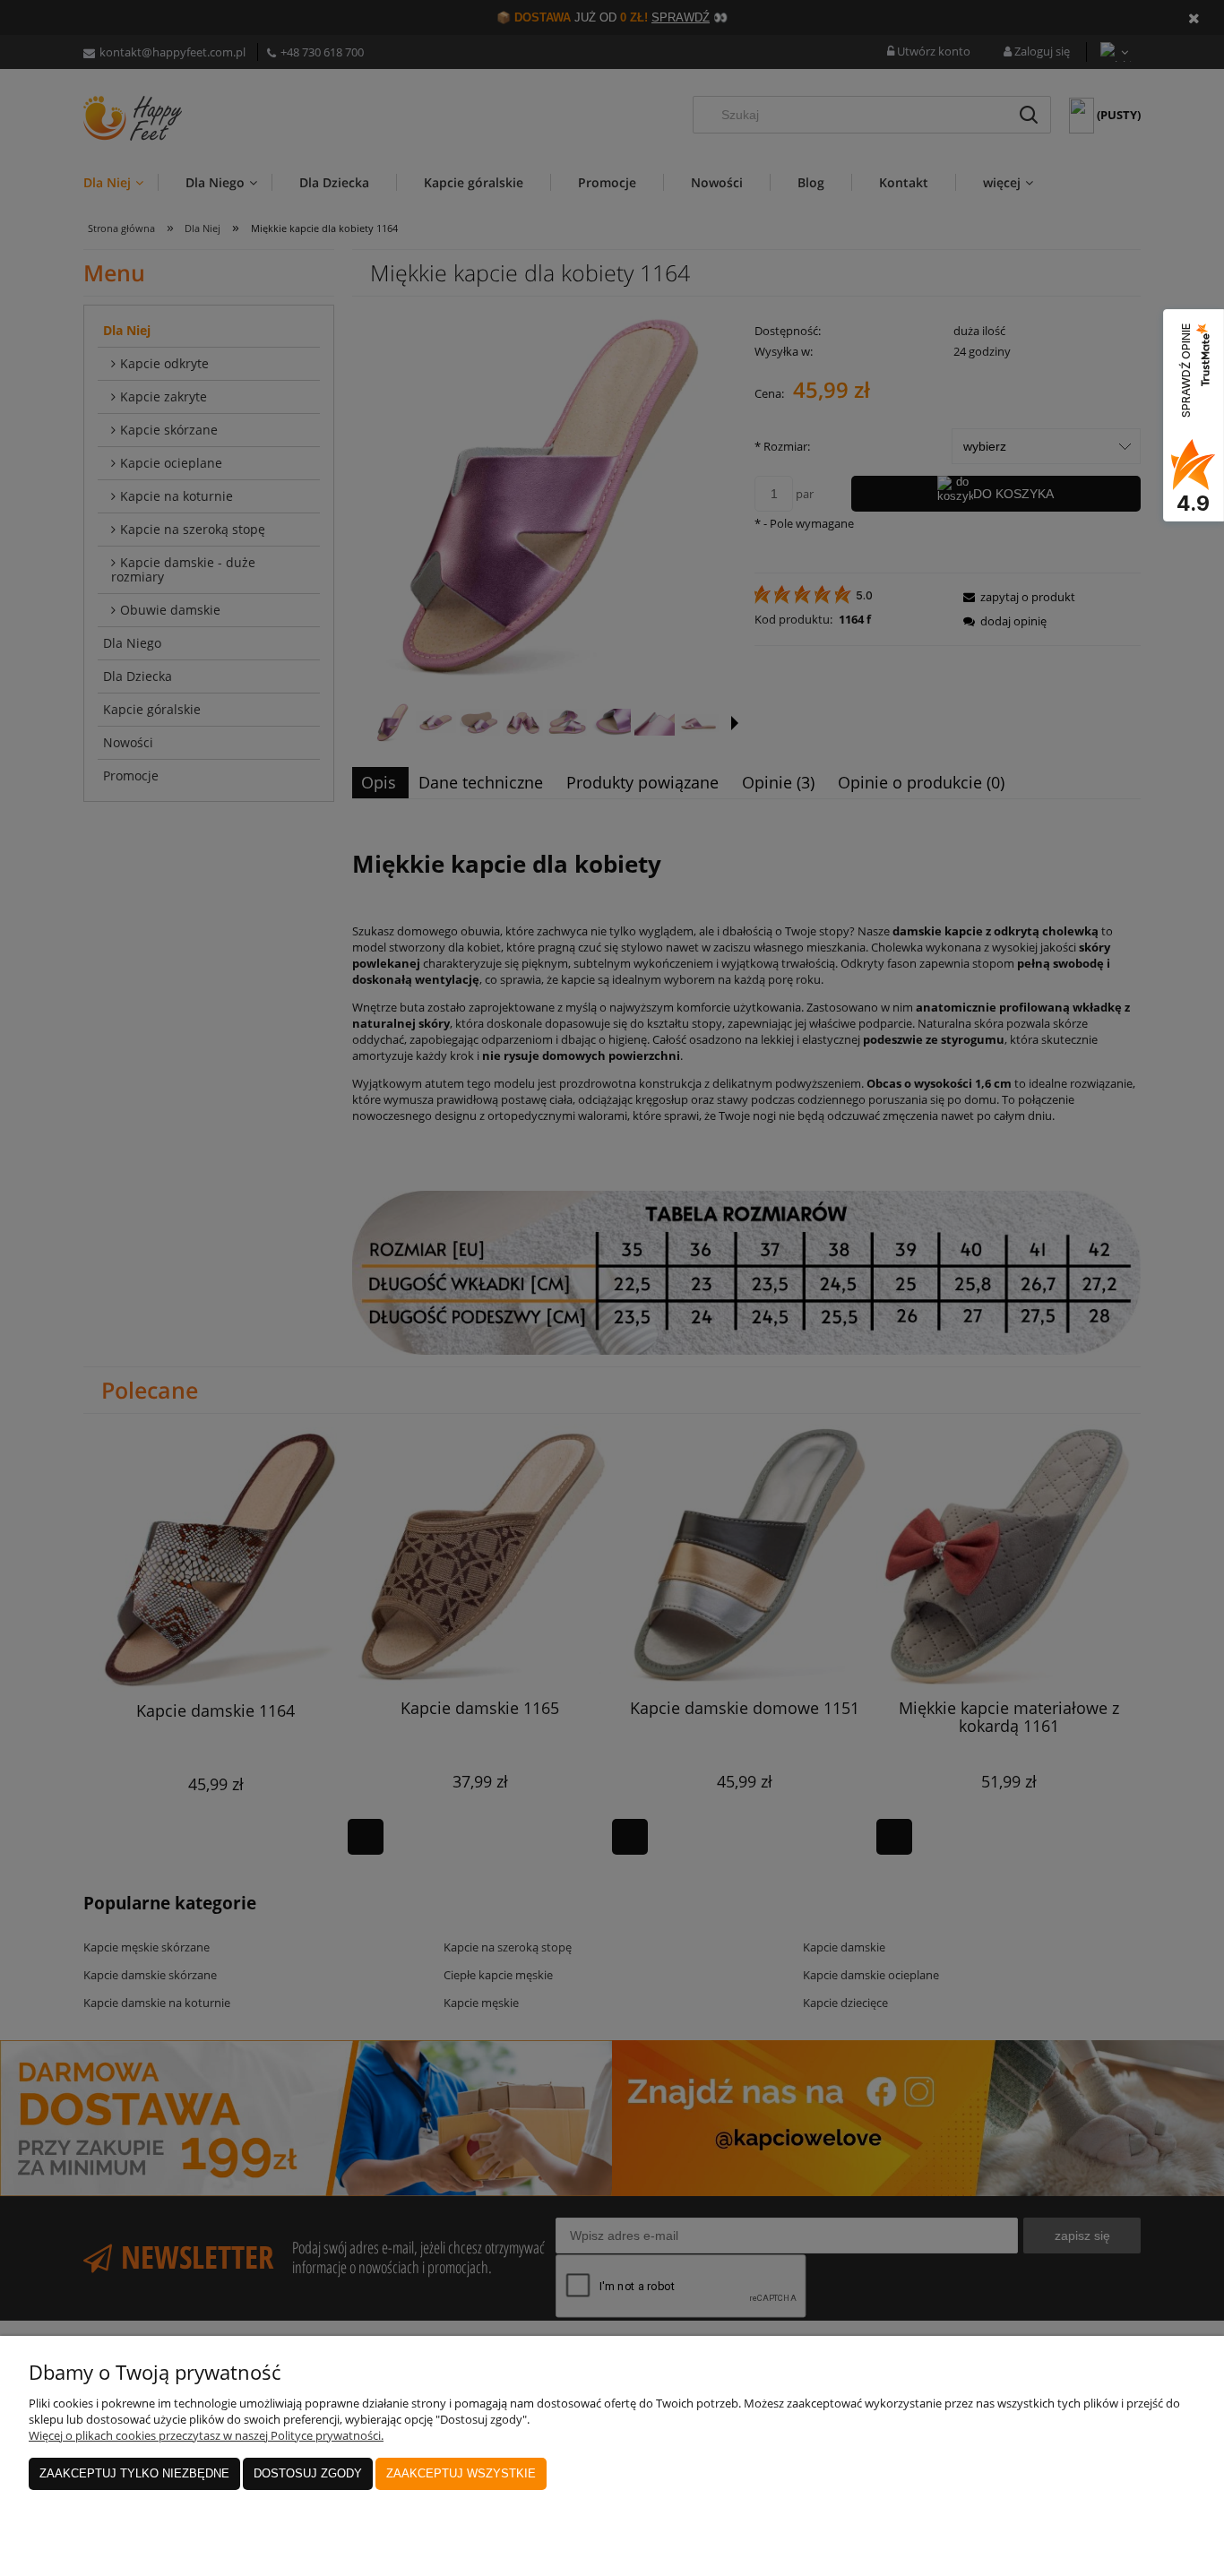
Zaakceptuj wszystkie (461, 2473)
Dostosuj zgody (308, 2473)
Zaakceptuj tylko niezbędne (134, 2473)
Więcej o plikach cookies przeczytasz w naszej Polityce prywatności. (206, 2435)
